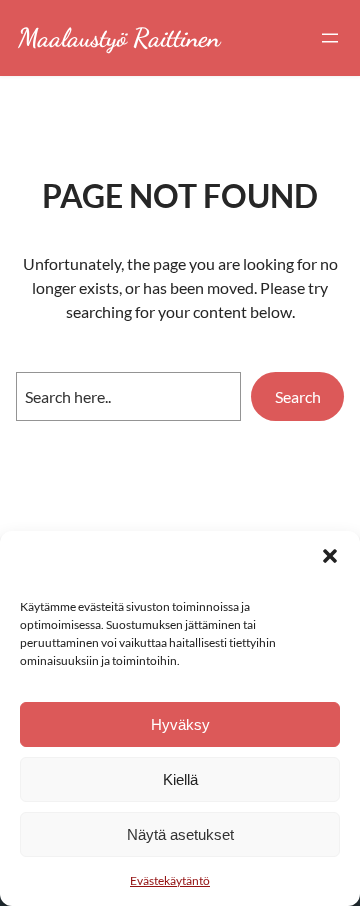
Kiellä (180, 779)
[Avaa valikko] (330, 38)
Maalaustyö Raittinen (119, 37)
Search (298, 396)
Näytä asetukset (180, 834)
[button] (330, 556)
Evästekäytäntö (170, 880)
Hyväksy (180, 724)
